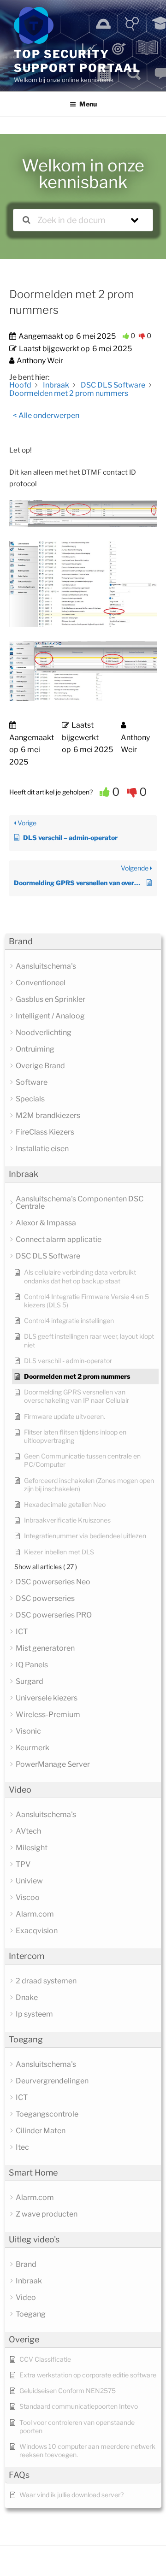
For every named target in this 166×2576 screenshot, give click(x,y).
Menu (88, 104)
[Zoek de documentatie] (27, 220)
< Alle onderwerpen (46, 415)
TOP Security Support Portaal (77, 61)
